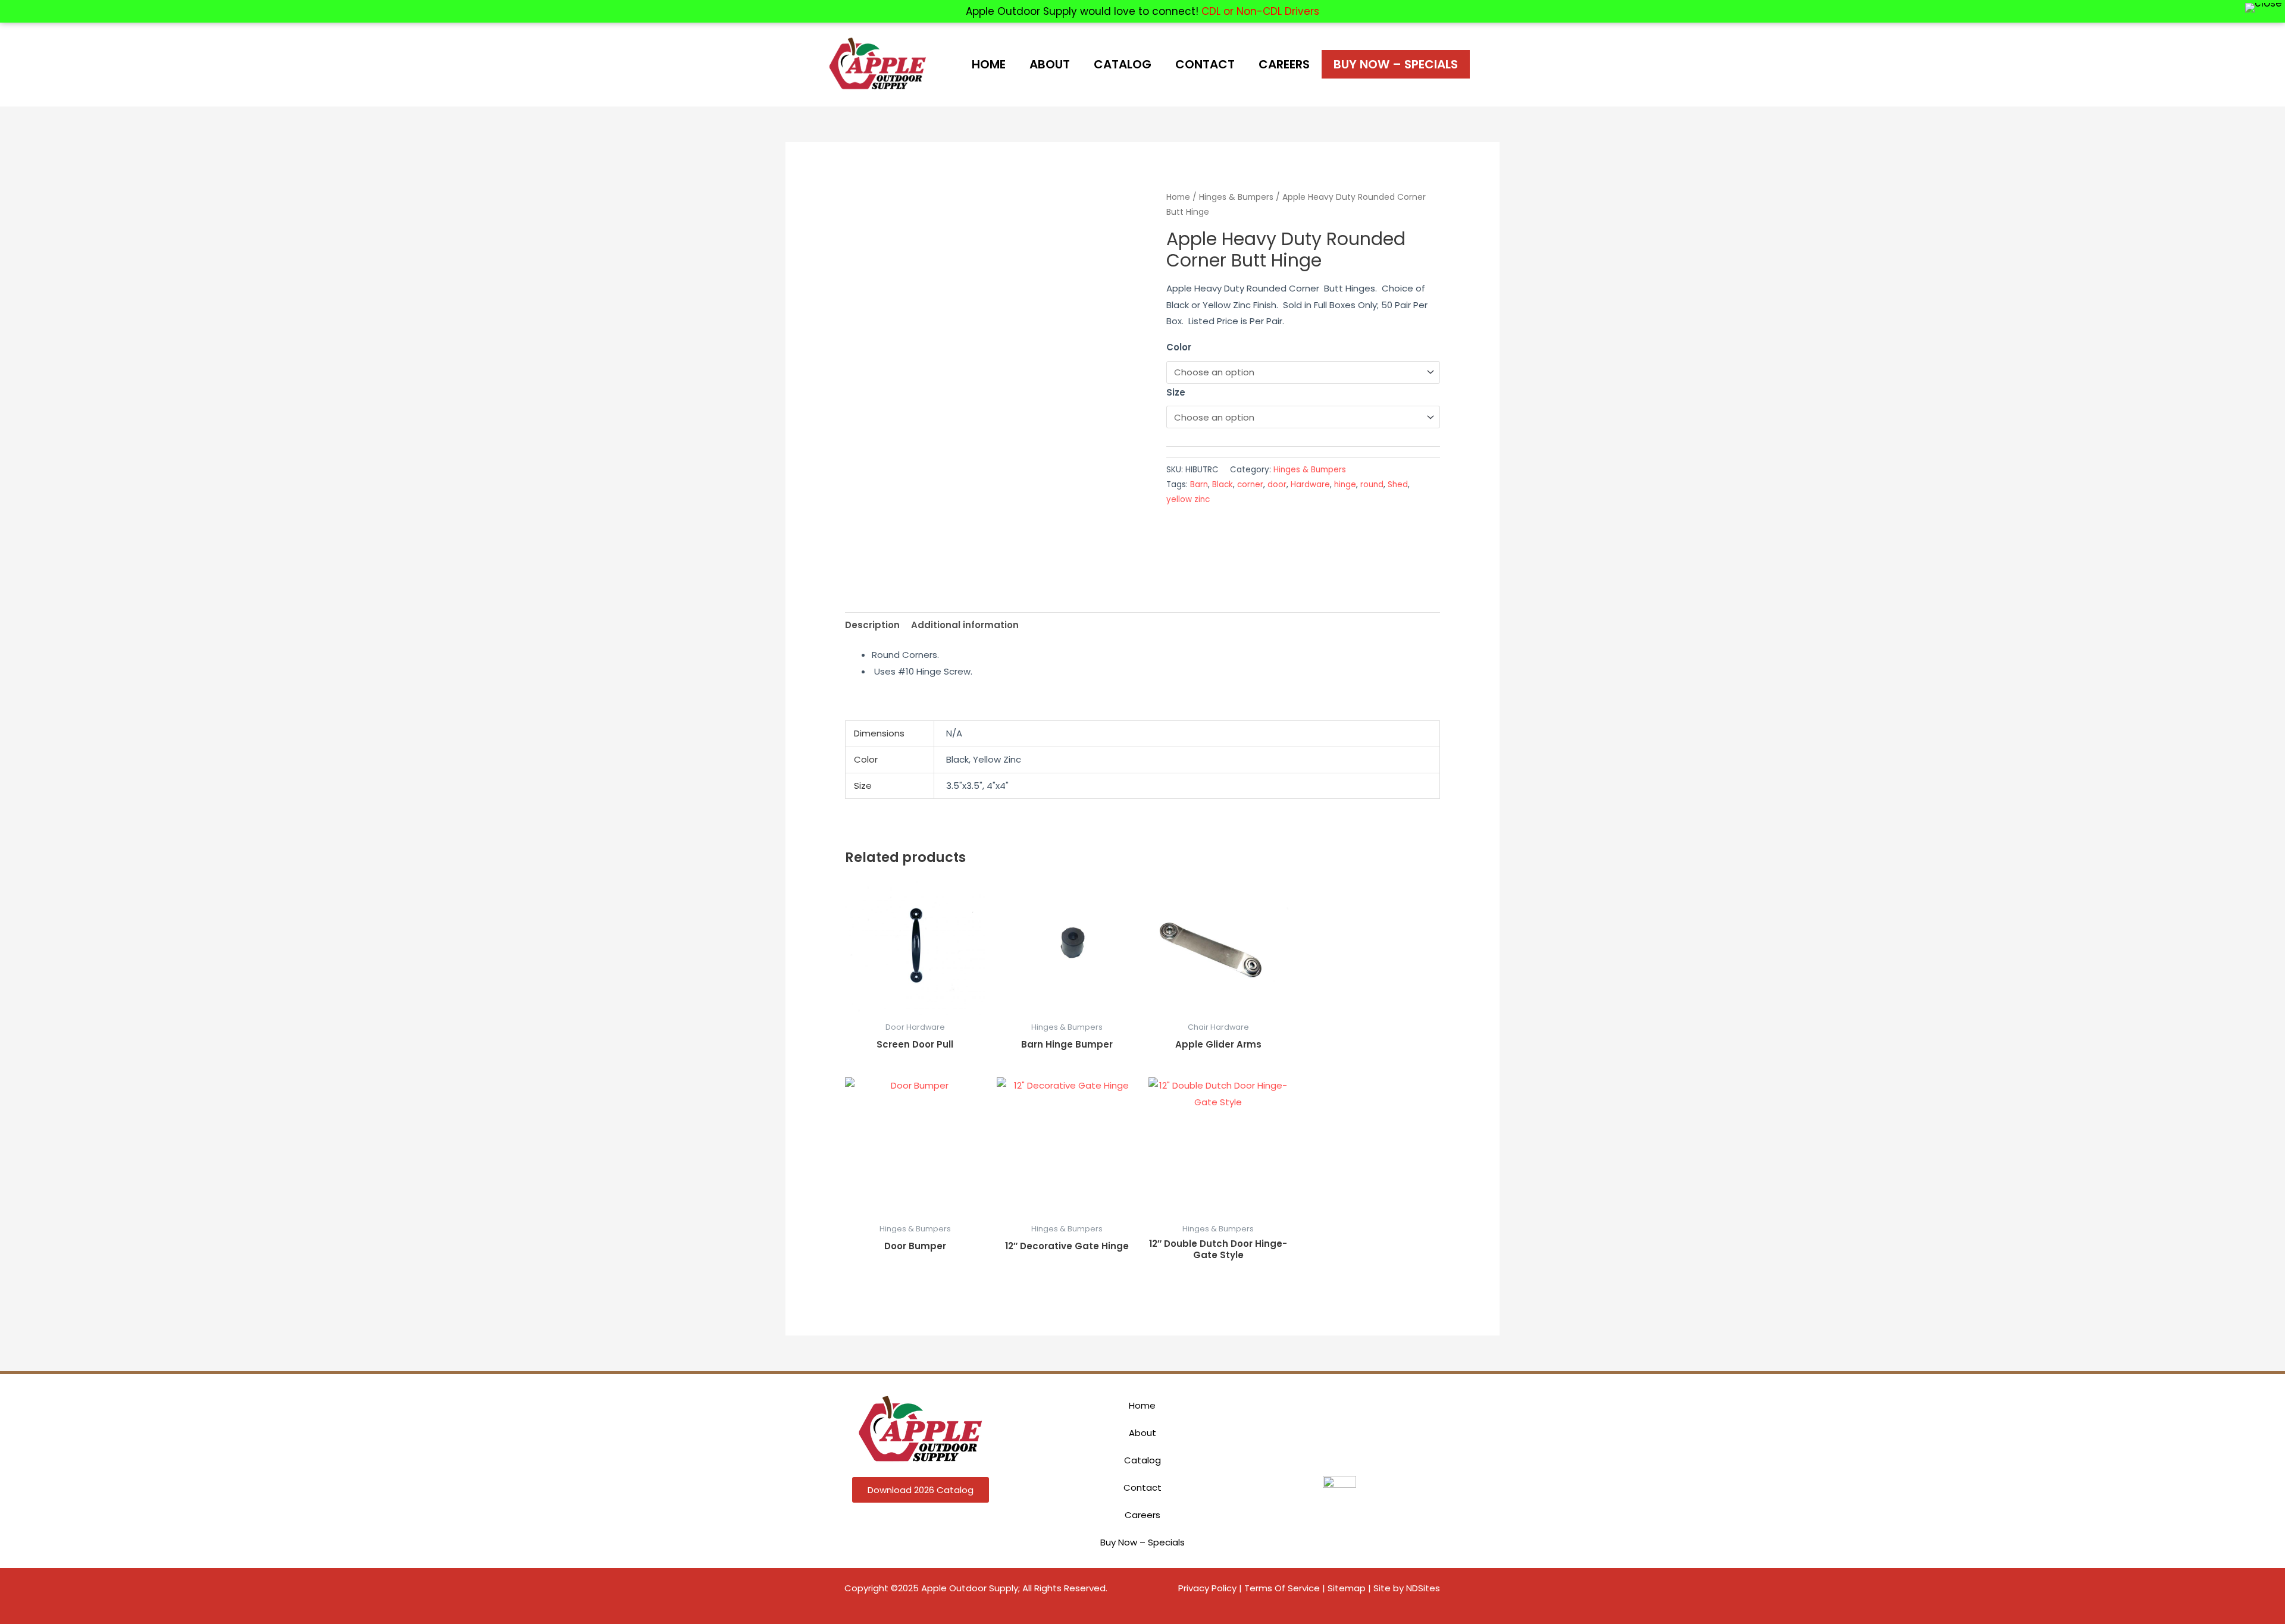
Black (1223, 485)
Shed (1398, 485)
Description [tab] (872, 625)
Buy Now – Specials (1396, 64)
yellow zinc (1188, 499)
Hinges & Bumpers (1236, 197)
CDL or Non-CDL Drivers (1260, 11)
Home (989, 64)
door (1277, 485)
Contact (1205, 64)
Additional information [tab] (965, 625)
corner (1250, 485)
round (1372, 485)
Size (1176, 392)
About (1050, 64)
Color (1179, 347)
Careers (1284, 64)
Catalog (1123, 64)
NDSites (1423, 1588)
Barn (1199, 485)
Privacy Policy (1207, 1588)
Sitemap (1347, 1588)
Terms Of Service (1282, 1588)
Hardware (1310, 485)
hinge (1345, 485)
